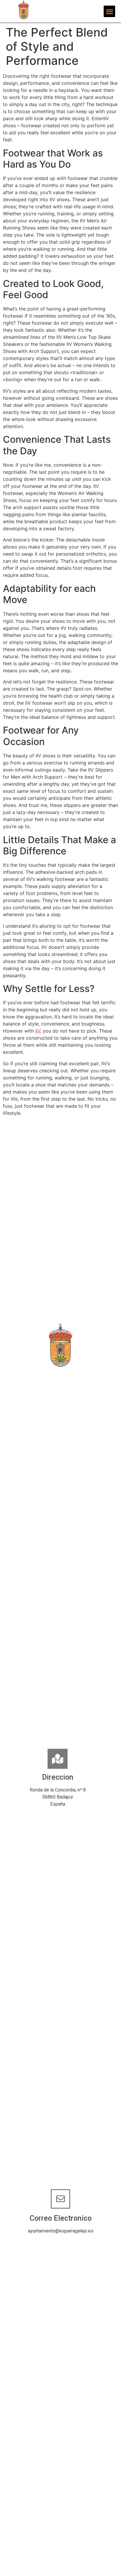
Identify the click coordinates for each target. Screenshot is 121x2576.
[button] (109, 11)
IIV (38, 1031)
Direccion (58, 1777)
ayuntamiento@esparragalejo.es (61, 2231)
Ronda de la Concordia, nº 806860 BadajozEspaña (58, 1797)
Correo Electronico (61, 2218)
